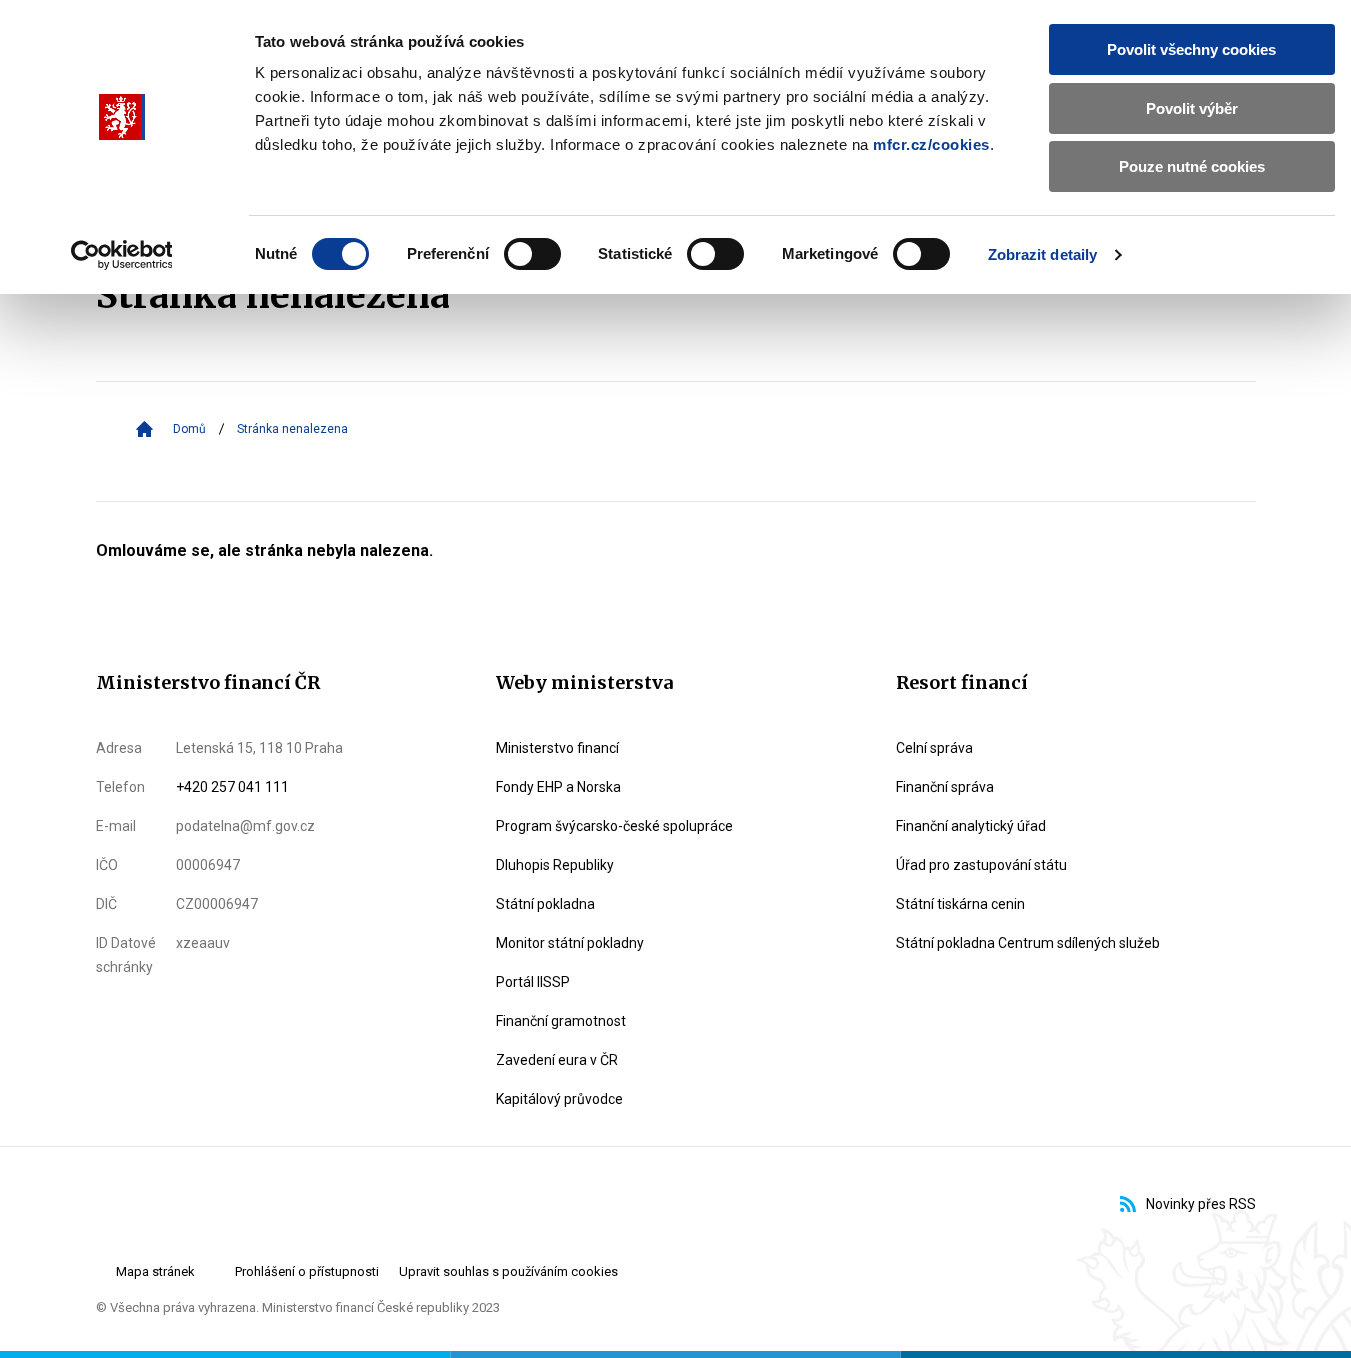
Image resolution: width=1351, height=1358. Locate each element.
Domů (189, 429)
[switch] (532, 254)
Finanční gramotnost (561, 1021)
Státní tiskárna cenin (960, 904)
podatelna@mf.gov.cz (245, 826)
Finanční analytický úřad (971, 826)
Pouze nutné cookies (1192, 166)
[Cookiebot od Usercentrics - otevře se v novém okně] (121, 255)
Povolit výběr (1192, 108)
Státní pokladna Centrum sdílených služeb (1028, 943)
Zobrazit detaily (1043, 254)
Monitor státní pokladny (570, 943)
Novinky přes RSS (1201, 1204)
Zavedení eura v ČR (557, 1060)
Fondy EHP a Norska (558, 787)
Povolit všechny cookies (1191, 49)
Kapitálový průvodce (559, 1099)
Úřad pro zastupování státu (981, 865)
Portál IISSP (533, 982)
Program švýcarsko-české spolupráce (614, 826)
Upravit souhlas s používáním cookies (508, 1271)
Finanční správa (945, 787)
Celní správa (934, 748)
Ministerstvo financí (557, 748)
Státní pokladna (545, 904)
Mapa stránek (155, 1271)
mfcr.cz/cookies (931, 144)
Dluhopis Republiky (555, 865)
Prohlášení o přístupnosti (307, 1271)
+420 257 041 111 (232, 787)
